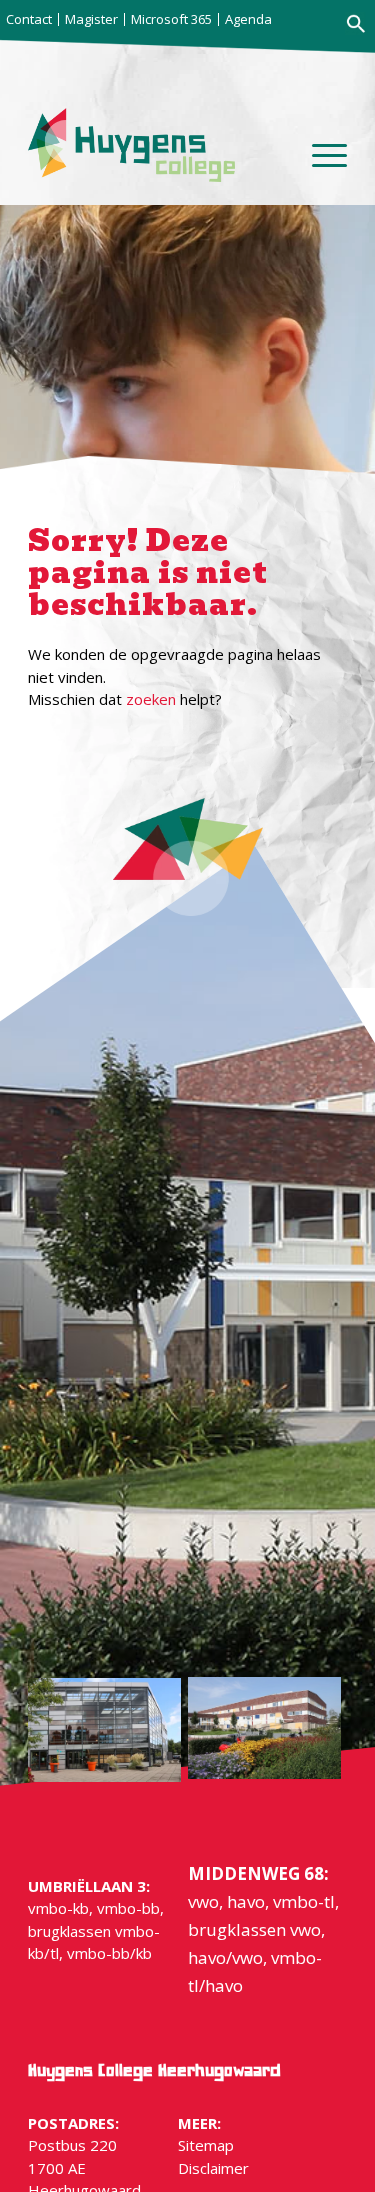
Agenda (248, 19)
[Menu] (319, 165)
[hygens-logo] (131, 145)
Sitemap (206, 2145)
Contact (29, 19)
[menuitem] (31, 19)
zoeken (151, 699)
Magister (91, 19)
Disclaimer (213, 2168)
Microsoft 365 (171, 19)
